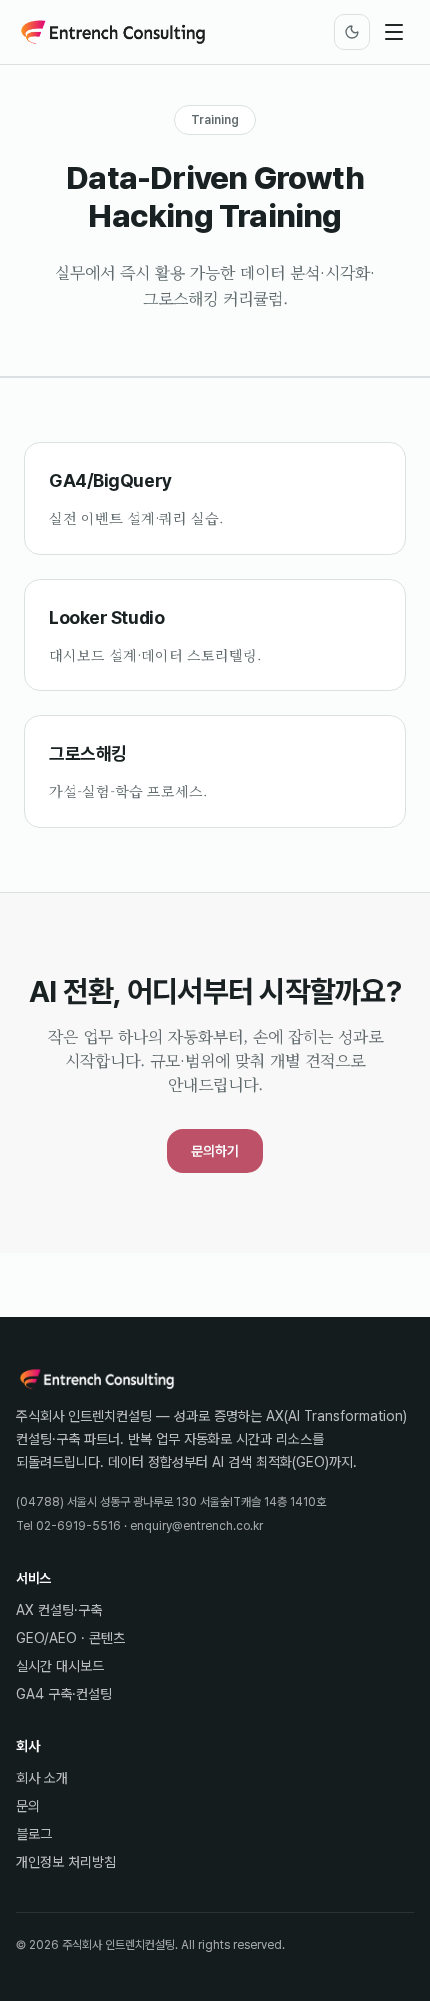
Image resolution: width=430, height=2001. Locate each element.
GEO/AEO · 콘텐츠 (70, 1638)
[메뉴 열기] (394, 32)
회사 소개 (42, 1778)
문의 (28, 1806)
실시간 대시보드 (60, 1666)
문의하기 (215, 1151)
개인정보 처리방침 (66, 1862)
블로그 (34, 1834)
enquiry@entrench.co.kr (196, 1526)
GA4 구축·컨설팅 (64, 1694)
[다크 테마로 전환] (352, 32)
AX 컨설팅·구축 (59, 1610)
